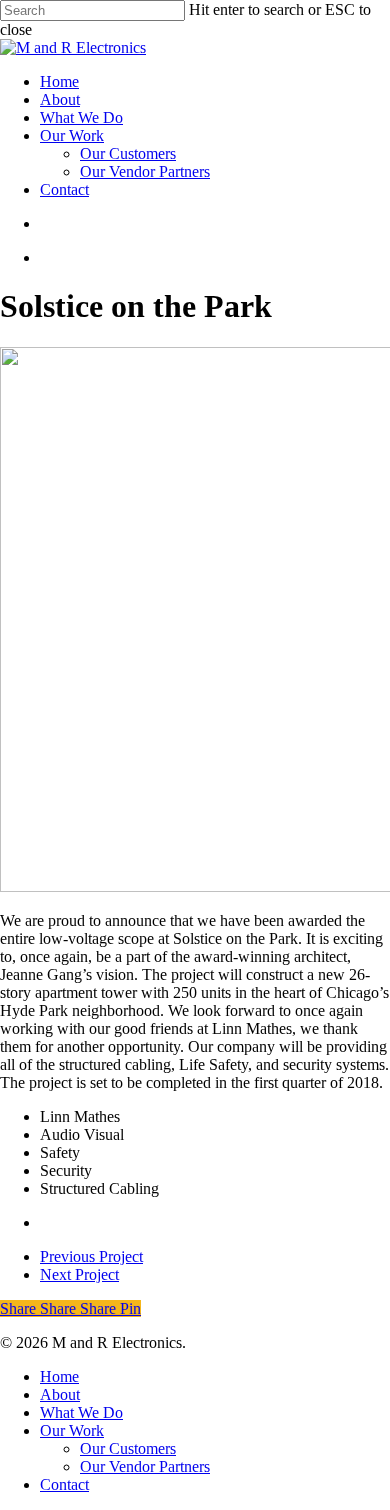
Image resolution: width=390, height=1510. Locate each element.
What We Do (81, 1412)
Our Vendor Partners (145, 1466)
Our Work (72, 1430)
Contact (64, 1484)
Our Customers (128, 1448)
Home (59, 1376)
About (60, 1394)
